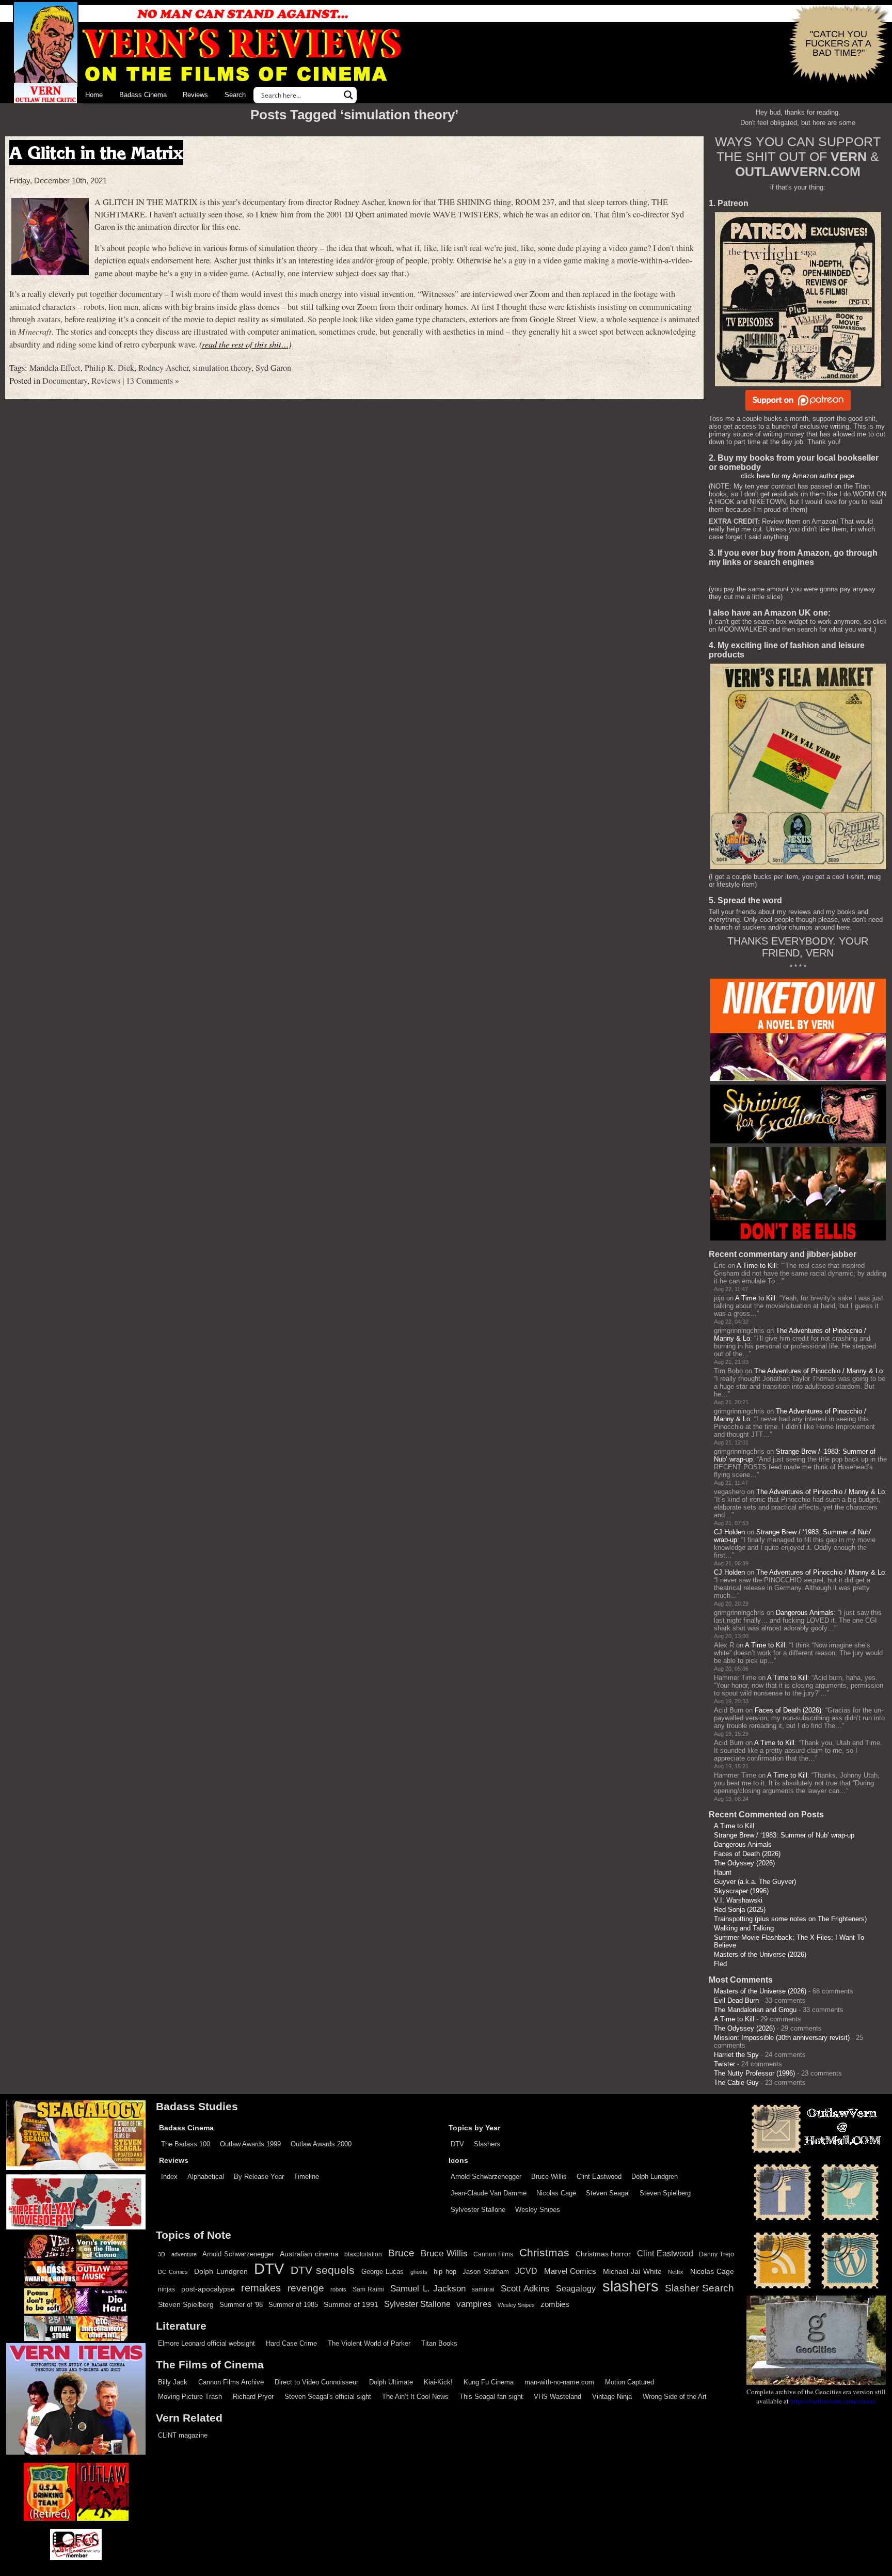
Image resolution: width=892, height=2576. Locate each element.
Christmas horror (603, 2254)
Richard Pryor (253, 2397)
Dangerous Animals (805, 1613)
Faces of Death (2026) (788, 1710)
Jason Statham (486, 2272)
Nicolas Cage (556, 2193)
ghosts (419, 2272)
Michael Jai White (632, 2271)
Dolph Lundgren (655, 2177)
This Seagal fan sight (491, 2397)
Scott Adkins (525, 2288)
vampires (474, 2304)
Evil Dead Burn (736, 2000)
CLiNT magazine (183, 2435)
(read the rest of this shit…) (245, 344)
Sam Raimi (368, 2289)
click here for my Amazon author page (798, 476)
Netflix (676, 2272)
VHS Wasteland (557, 2397)
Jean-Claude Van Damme (489, 2193)
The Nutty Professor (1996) (754, 2073)
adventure (184, 2254)
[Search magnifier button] (348, 95)
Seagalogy (576, 2288)
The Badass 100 (186, 2144)
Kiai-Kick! (438, 2382)
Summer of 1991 (351, 2304)
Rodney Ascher (163, 368)
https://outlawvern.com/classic (833, 2401)
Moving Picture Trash (190, 2397)
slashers (631, 2286)
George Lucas (383, 2272)
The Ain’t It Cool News (415, 2397)
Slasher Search (699, 2288)
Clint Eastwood (599, 2177)
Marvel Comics (570, 2271)
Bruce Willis (549, 2177)
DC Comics (173, 2272)
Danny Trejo (716, 2254)
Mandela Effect (55, 368)
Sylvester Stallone (478, 2210)
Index (169, 2177)
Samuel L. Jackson (428, 2288)
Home (94, 95)
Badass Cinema (143, 95)
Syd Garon (273, 368)
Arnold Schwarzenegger (486, 2177)
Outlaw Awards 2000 (321, 2144)
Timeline (306, 2177)
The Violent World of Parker (369, 2343)
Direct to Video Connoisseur (316, 2382)
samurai (483, 2289)
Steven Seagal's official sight (328, 2397)
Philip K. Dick (109, 368)
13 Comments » (153, 381)
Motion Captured (630, 2382)
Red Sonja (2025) (740, 1910)
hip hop (445, 2272)
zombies (555, 2304)
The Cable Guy (736, 2083)
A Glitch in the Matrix (96, 153)
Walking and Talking (744, 1928)
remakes (261, 2288)
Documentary (65, 381)
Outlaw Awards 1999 (250, 2144)
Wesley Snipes (538, 2210)
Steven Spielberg (665, 2193)
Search (235, 95)
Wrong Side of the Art (675, 2397)
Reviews (195, 95)
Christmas (544, 2253)
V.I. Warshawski (738, 1900)
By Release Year (259, 2177)
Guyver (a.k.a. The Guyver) (755, 1882)
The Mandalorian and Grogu (755, 2010)
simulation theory (222, 368)
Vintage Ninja (612, 2397)
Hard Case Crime (291, 2343)
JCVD (526, 2271)
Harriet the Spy (736, 2055)
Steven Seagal (608, 2193)
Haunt (723, 1872)
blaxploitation (363, 2254)
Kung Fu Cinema (489, 2382)
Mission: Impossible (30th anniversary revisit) (782, 2038)
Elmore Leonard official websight (206, 2343)
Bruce (401, 2253)
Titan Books (439, 2343)
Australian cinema (309, 2254)
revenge (306, 2288)
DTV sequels (323, 2270)
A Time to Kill (757, 1266)
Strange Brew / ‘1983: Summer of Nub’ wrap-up (784, 1835)
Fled (720, 1964)
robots (338, 2289)
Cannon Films (493, 2254)
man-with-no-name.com (559, 2382)
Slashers (487, 2144)
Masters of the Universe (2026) (760, 1954)
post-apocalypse (208, 2289)
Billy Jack (173, 2382)
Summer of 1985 (293, 2305)
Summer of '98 (241, 2305)
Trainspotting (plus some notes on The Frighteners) (790, 1919)
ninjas (166, 2289)
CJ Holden (729, 1532)
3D (162, 2254)
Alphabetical (206, 2177)
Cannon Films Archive (231, 2382)
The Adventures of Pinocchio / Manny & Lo (818, 1371)
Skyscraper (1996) (741, 1891)
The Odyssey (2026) (744, 1863)
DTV (457, 2144)
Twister (724, 2064)
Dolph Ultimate (391, 2382)
